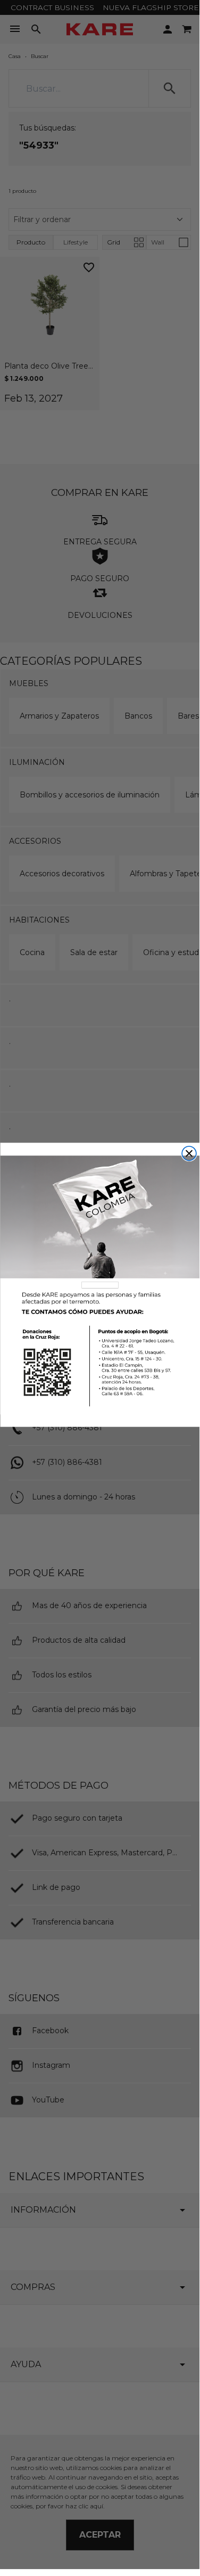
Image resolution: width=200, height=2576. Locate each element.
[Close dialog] (189, 1154)
